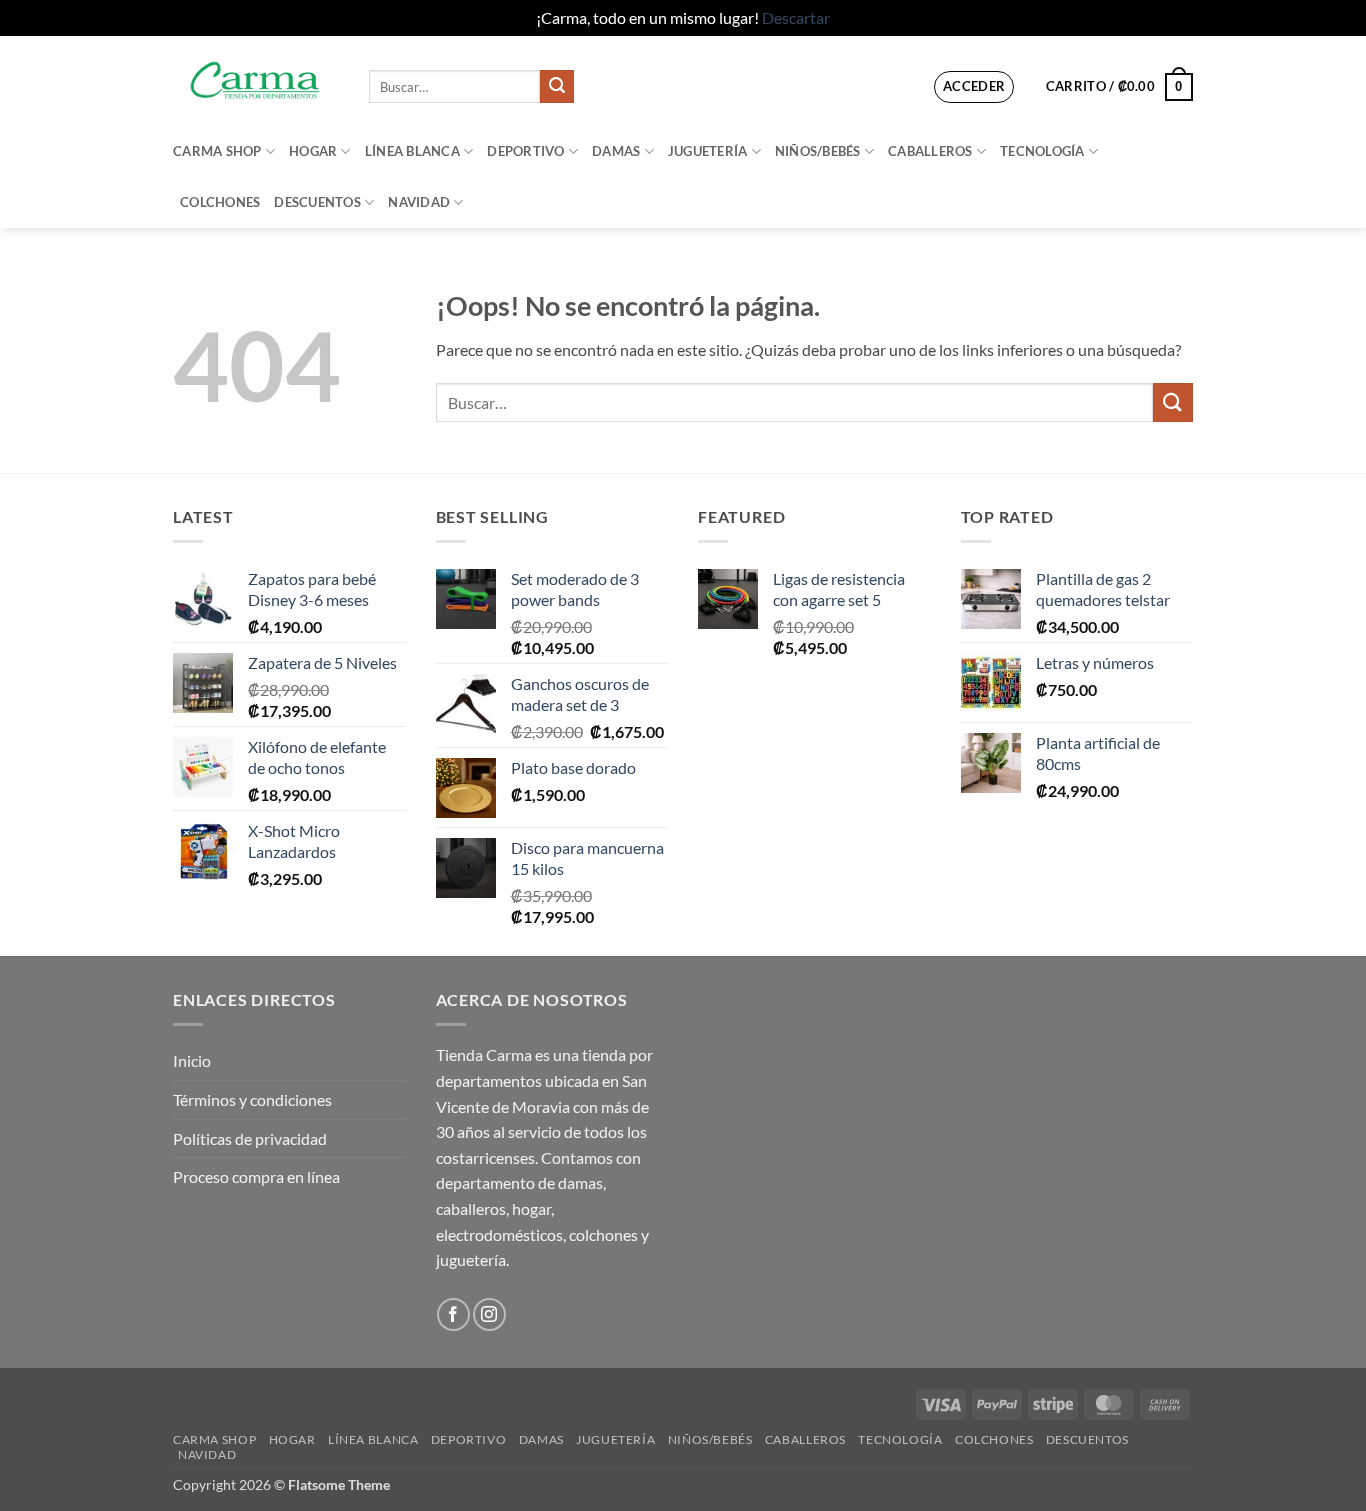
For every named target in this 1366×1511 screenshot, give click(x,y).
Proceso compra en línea (256, 1176)
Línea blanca (412, 151)
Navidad (419, 202)
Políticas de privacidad (250, 1138)
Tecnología (1042, 151)
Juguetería (708, 151)
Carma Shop (217, 151)
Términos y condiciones (252, 1099)
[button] (974, 87)
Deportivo (525, 151)
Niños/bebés (818, 151)
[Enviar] (557, 87)
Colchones (220, 202)
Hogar (313, 151)
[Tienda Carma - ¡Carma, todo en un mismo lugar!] (256, 80)
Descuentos (317, 202)
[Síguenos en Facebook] (453, 1314)
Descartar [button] (796, 17)
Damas (616, 151)
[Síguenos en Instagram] (489, 1314)
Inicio (192, 1060)
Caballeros (930, 151)
